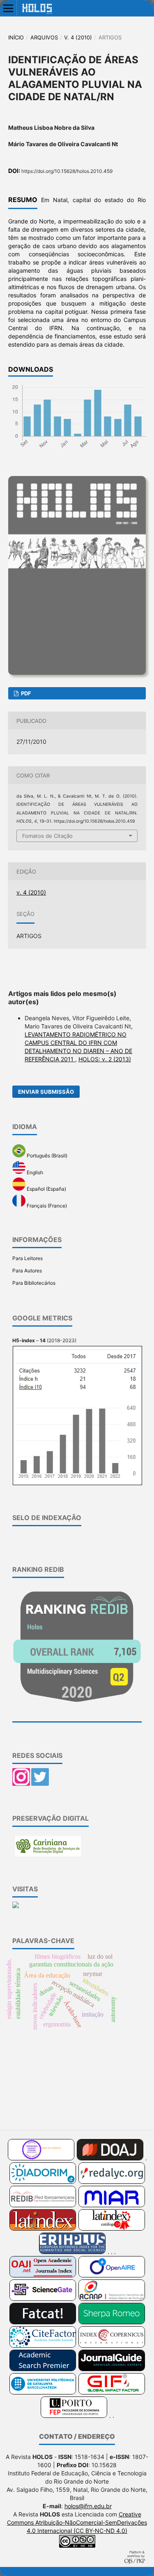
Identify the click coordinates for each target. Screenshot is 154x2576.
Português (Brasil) (46, 1156)
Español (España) (46, 1189)
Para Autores (27, 1271)
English (34, 1172)
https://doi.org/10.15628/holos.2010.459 (67, 171)
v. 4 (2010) (78, 37)
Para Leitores (28, 1258)
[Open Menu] (8, 8)
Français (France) (46, 1205)
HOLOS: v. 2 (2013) (105, 1059)
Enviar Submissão (46, 1092)
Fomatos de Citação (47, 836)
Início (16, 37)
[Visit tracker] (16, 1906)
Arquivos (44, 37)
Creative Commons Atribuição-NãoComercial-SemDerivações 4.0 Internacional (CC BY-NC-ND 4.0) (77, 2522)
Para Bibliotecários (34, 1283)
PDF (25, 693)
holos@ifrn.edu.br (88, 2506)
